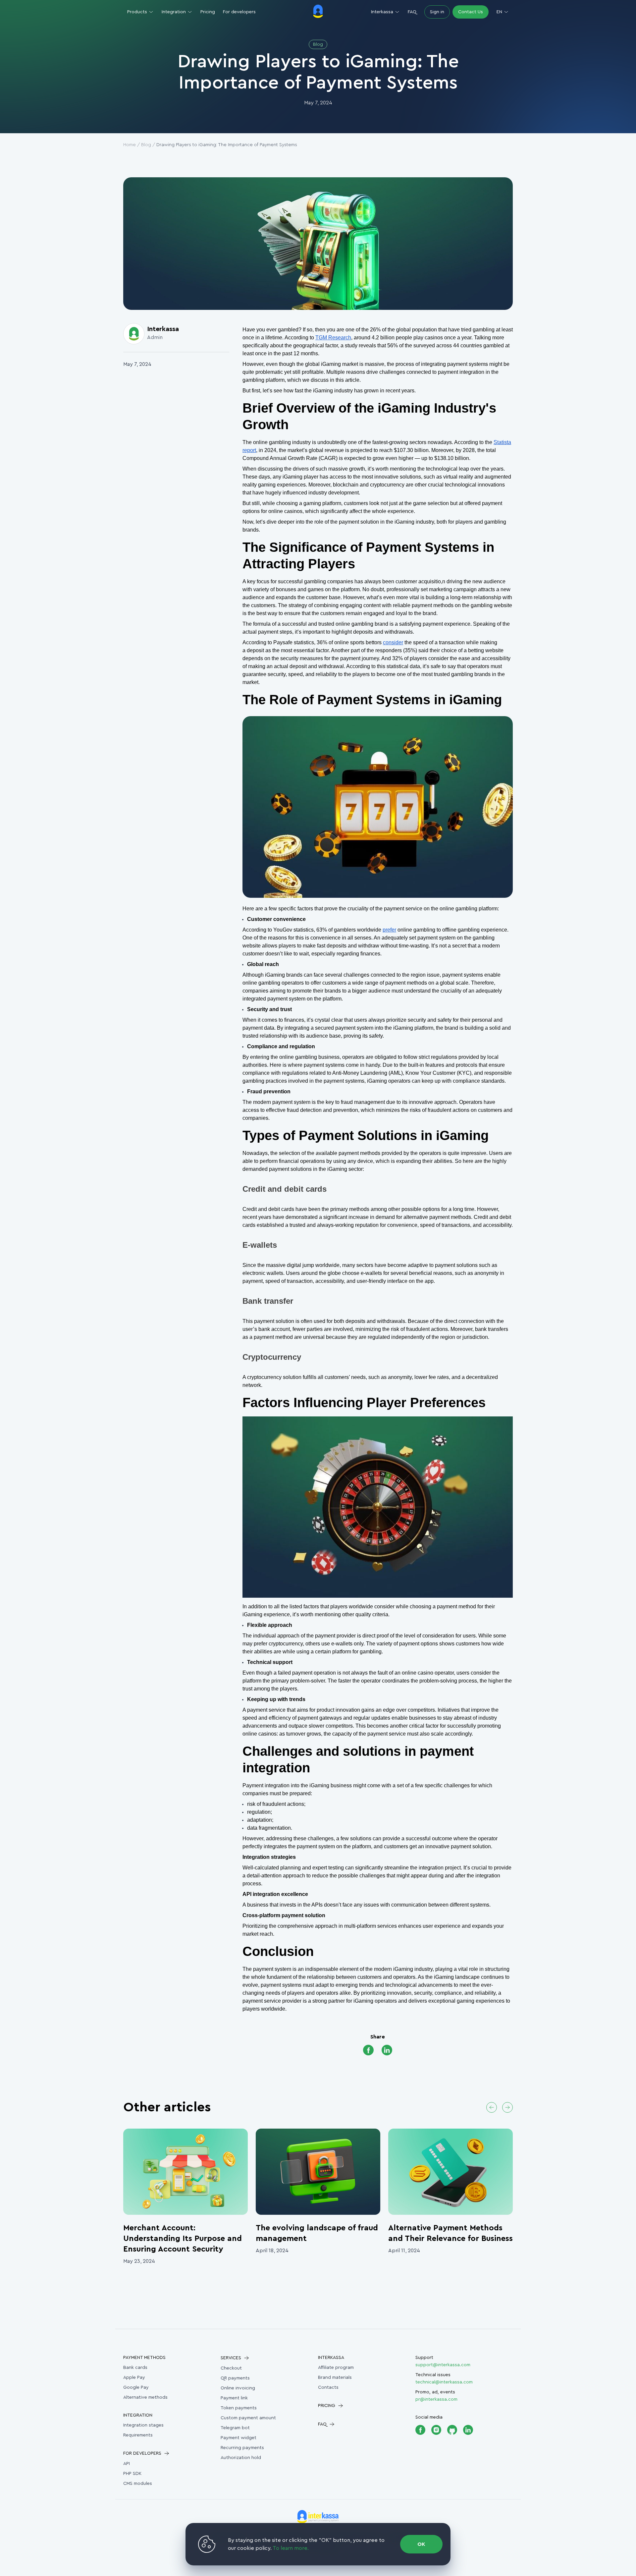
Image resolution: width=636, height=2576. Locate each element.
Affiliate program (336, 2368)
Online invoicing (238, 2388)
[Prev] (492, 2107)
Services (231, 2358)
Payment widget (238, 2438)
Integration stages (143, 2425)
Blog (146, 145)
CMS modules (138, 2484)
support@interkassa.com (443, 2365)
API (127, 2464)
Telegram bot (235, 2428)
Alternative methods (145, 2397)
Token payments (239, 2408)
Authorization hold (241, 2458)
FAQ (412, 12)
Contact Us (471, 12)
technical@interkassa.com (444, 2382)
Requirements (138, 2435)
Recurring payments (242, 2448)
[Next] (507, 2107)
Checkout (231, 2368)
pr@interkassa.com (436, 2399)
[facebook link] (368, 2051)
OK (421, 2544)
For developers (239, 12)
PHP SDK (132, 2474)
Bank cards (135, 2368)
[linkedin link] (387, 2051)
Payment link (234, 2398)
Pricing (208, 12)
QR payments (235, 2378)
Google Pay (136, 2387)
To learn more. (291, 2548)
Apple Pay (134, 2377)
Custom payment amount (248, 2418)
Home (130, 145)
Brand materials (335, 2377)
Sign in (437, 12)
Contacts (328, 2387)
